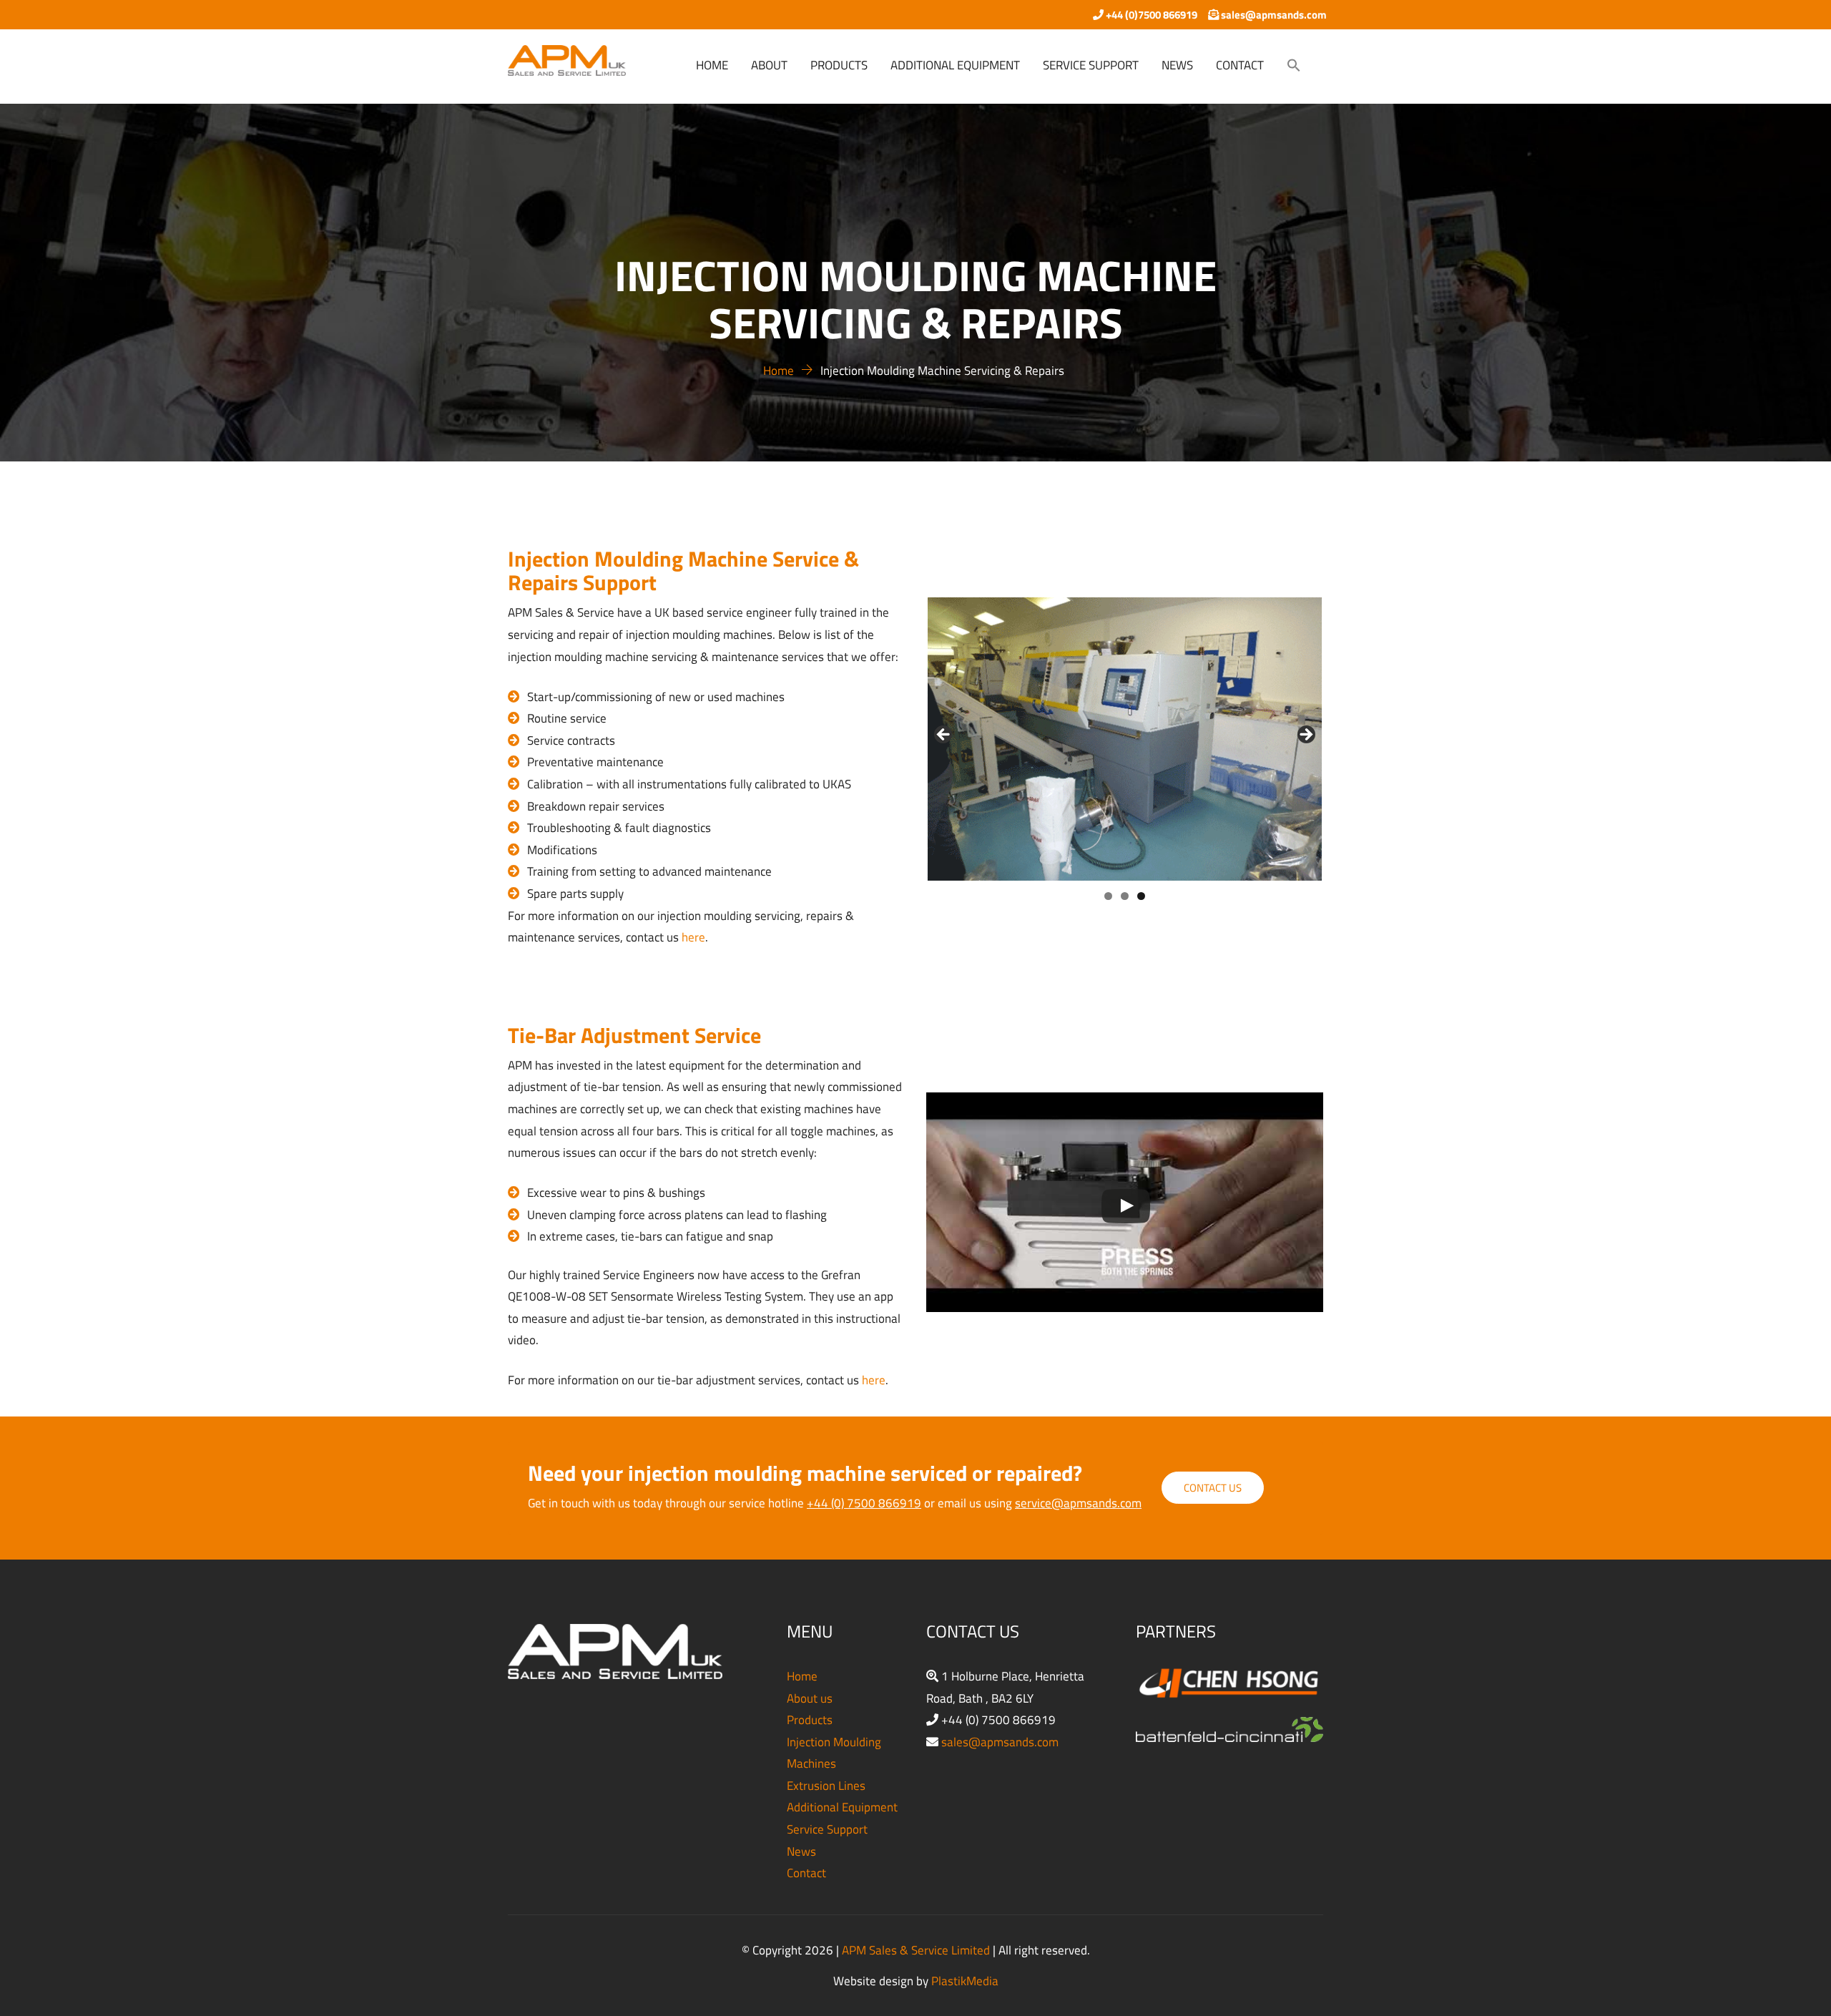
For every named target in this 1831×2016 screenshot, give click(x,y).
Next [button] (1305, 735)
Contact (806, 1873)
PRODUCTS (839, 65)
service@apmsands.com (1078, 1503)
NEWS (1177, 65)
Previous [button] (944, 735)
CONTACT (1240, 65)
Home (802, 1676)
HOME (712, 65)
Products (810, 1720)
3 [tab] (1141, 896)
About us (810, 1698)
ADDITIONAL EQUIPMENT (955, 65)
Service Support (827, 1829)
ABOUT (769, 65)
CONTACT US (1213, 1488)
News (801, 1851)
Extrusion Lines (826, 1786)
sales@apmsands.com (1000, 1742)
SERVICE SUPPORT (1091, 65)
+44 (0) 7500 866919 (864, 1503)
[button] (1294, 67)
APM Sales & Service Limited (916, 1950)
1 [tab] (1108, 896)
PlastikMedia (965, 1981)
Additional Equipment (842, 1807)
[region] (1125, 739)
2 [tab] (1125, 896)
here (693, 937)
